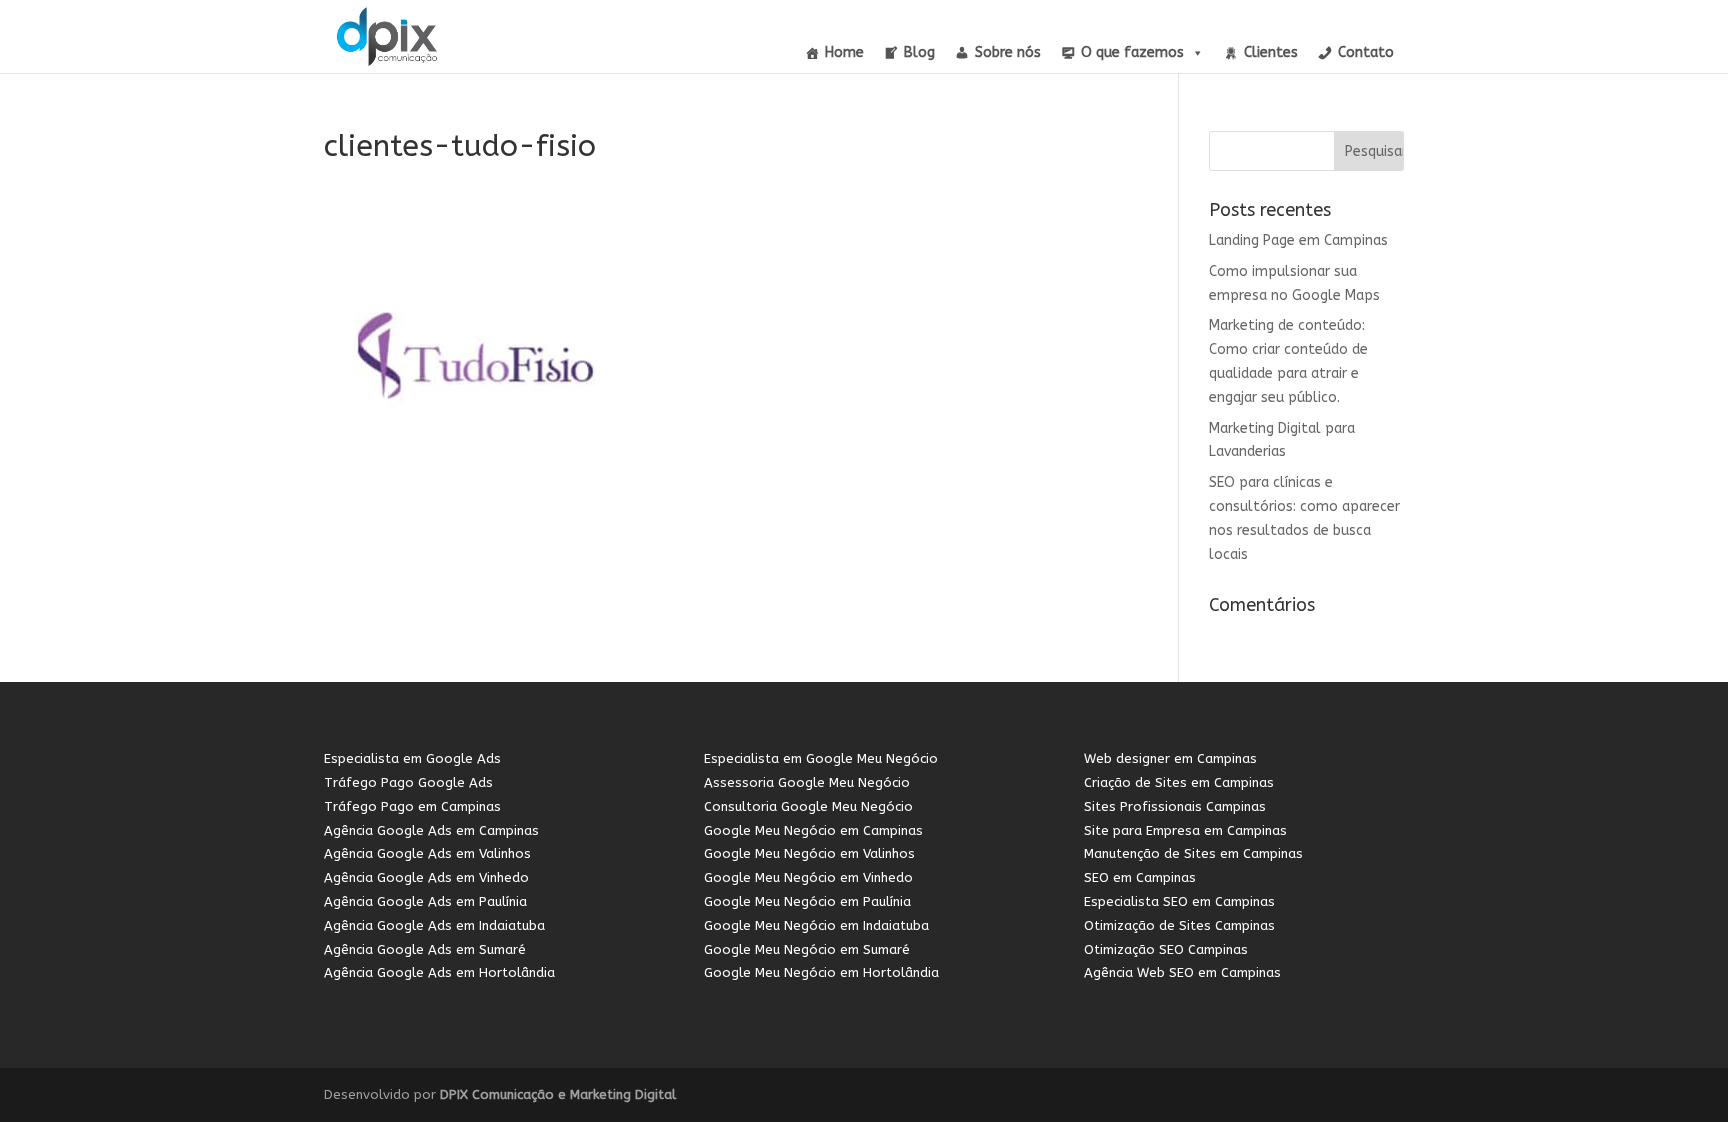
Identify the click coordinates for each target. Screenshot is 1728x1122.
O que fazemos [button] (1132, 52)
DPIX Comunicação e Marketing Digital (558, 1094)
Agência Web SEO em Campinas (1182, 972)
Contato (1366, 52)
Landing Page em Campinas (1298, 240)
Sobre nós (1008, 52)
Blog (919, 52)
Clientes (1271, 52)
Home (844, 52)
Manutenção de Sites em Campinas (1193, 853)
